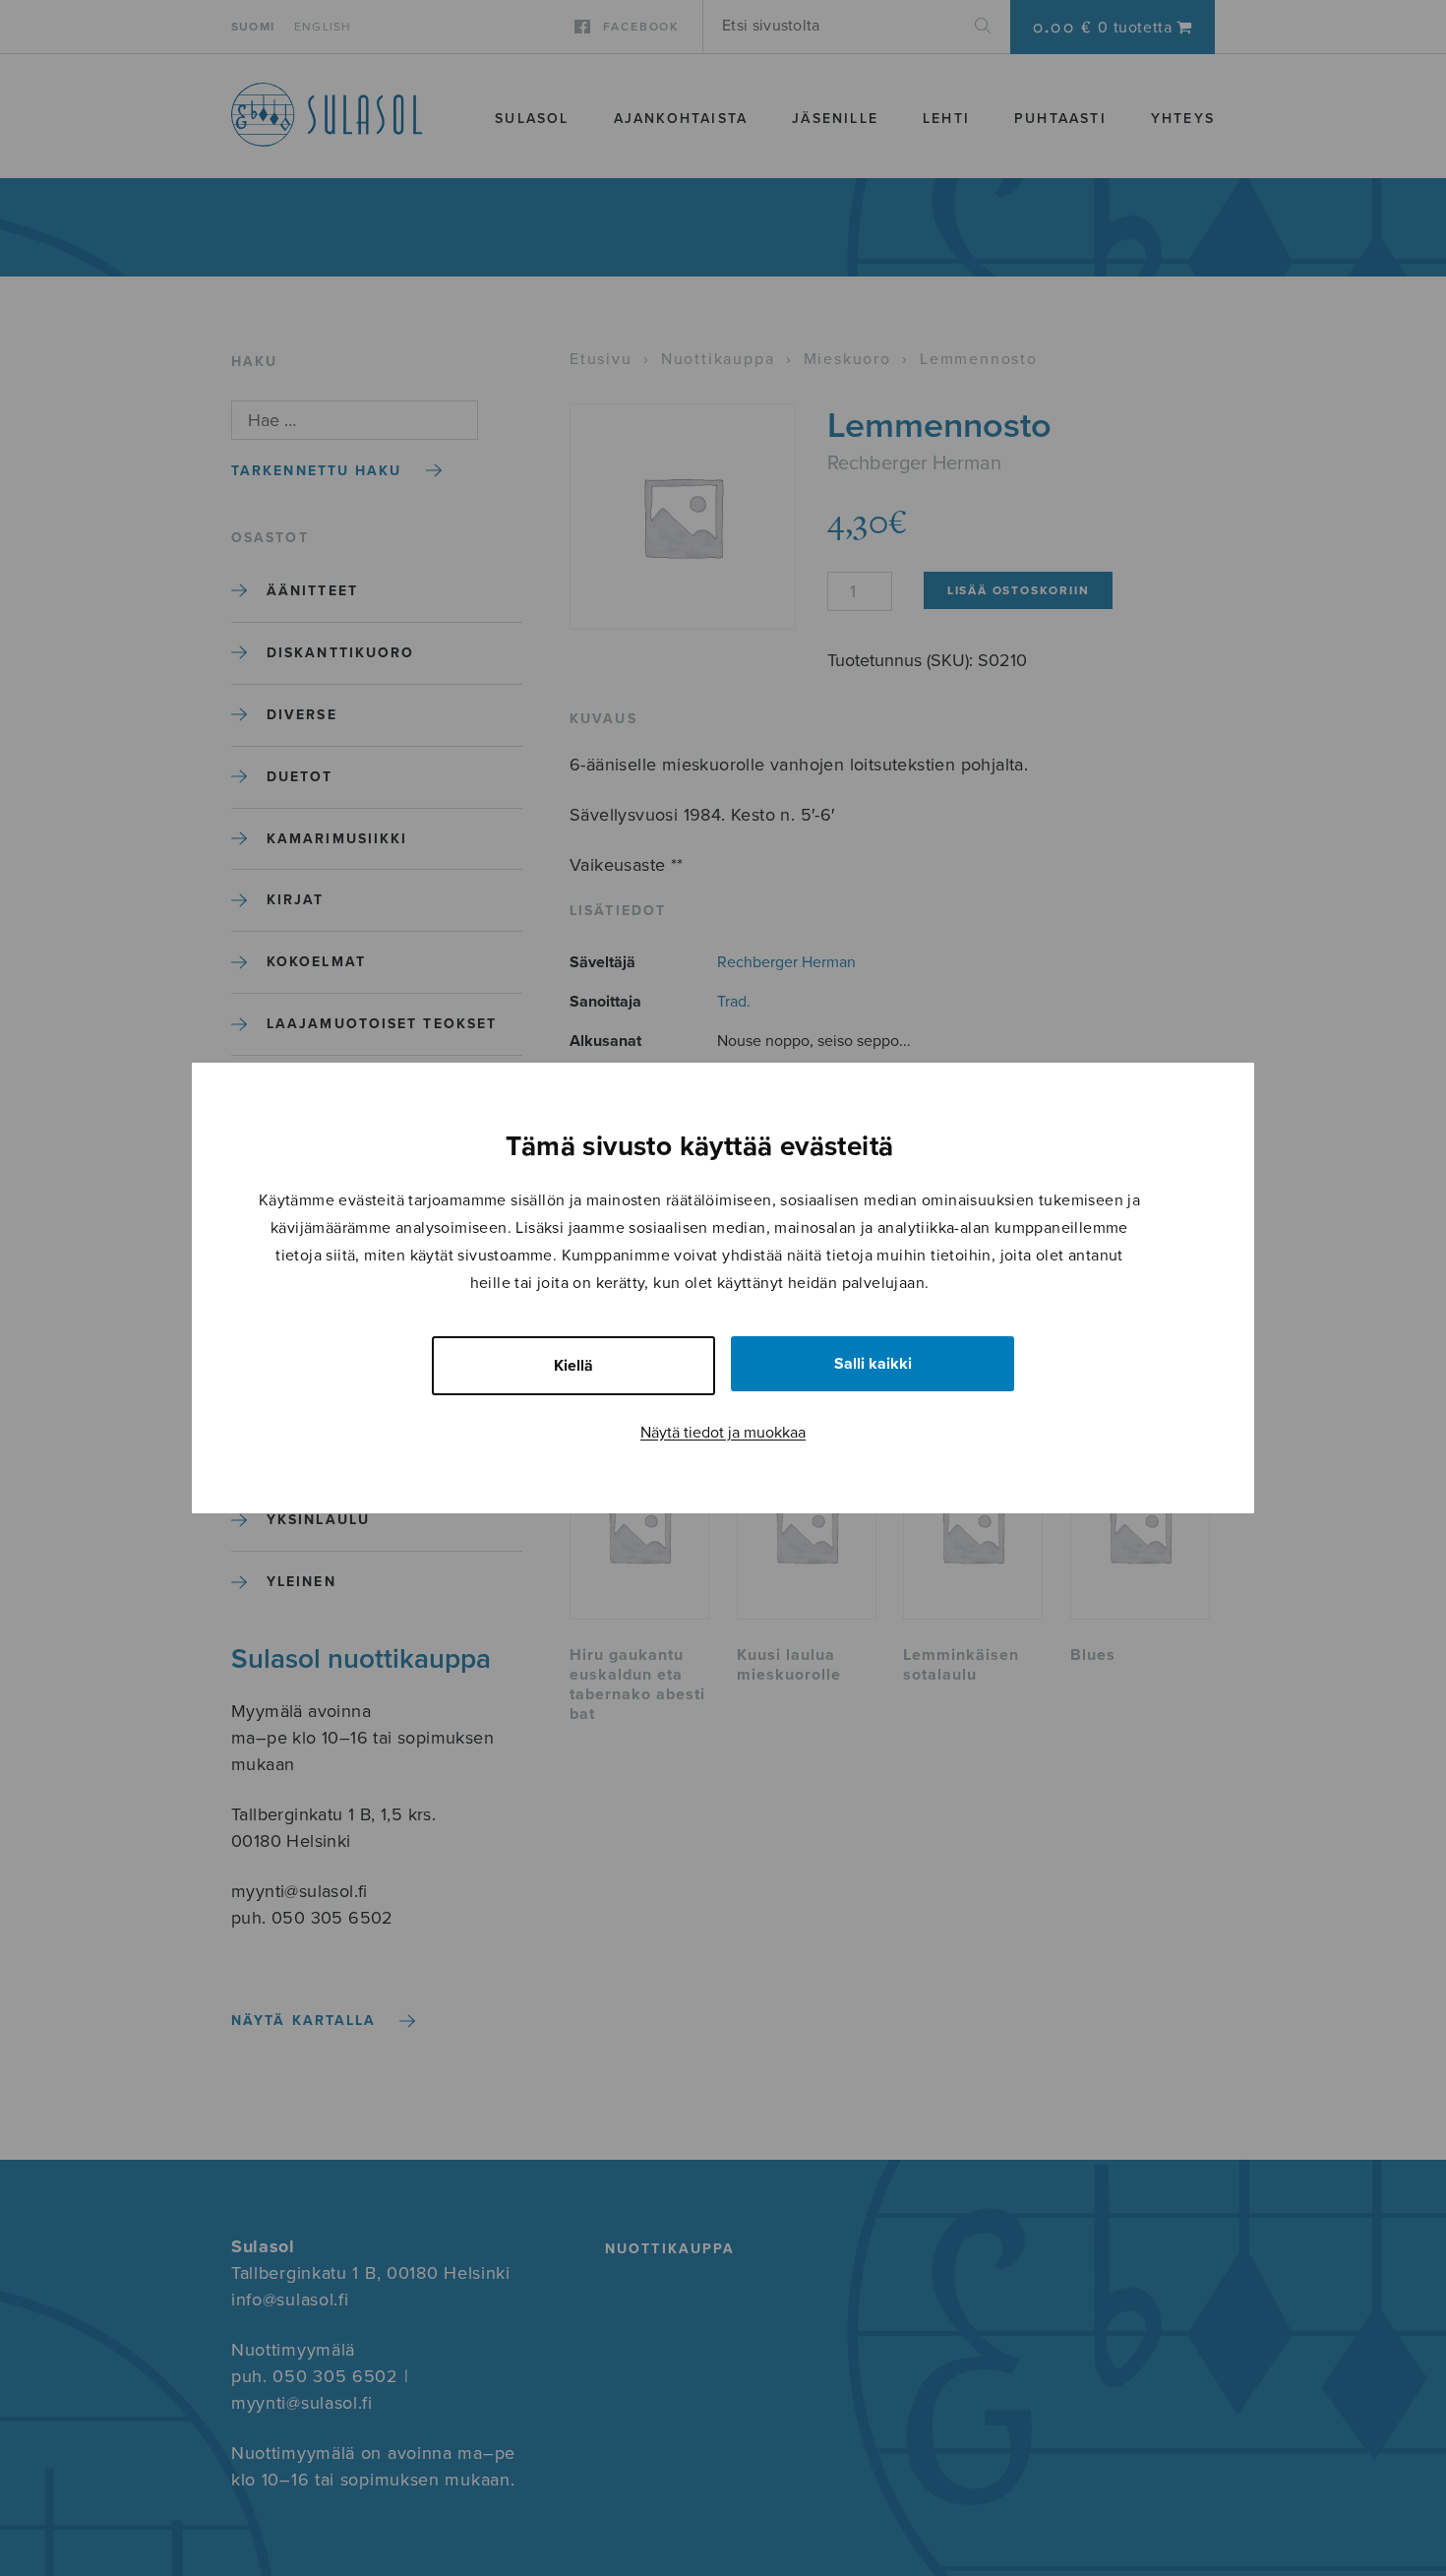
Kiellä (573, 1366)
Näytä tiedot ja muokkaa (723, 1433)
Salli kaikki (873, 1364)
